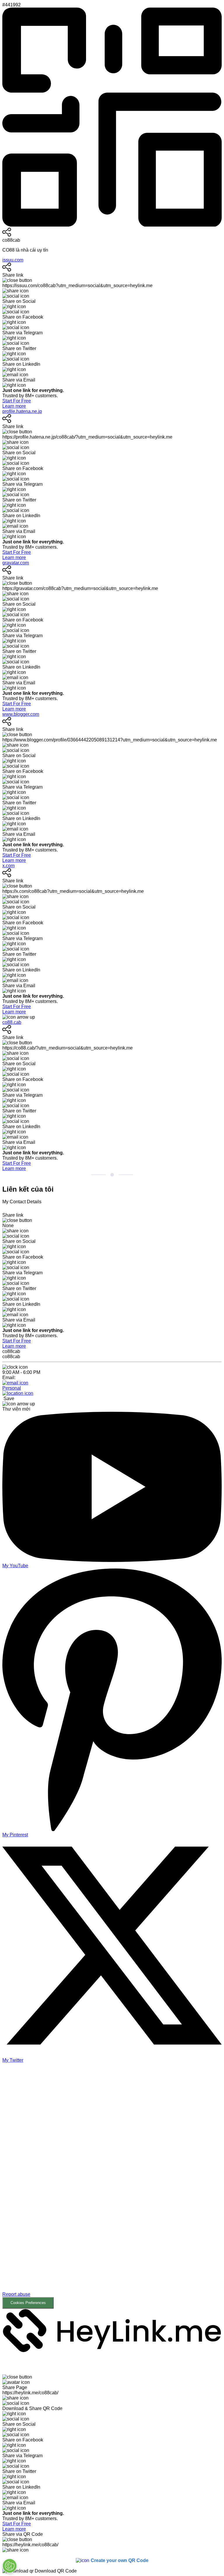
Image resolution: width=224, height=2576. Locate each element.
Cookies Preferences (28, 2303)
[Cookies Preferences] (10, 2566)
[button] (112, 2190)
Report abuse (16, 2294)
